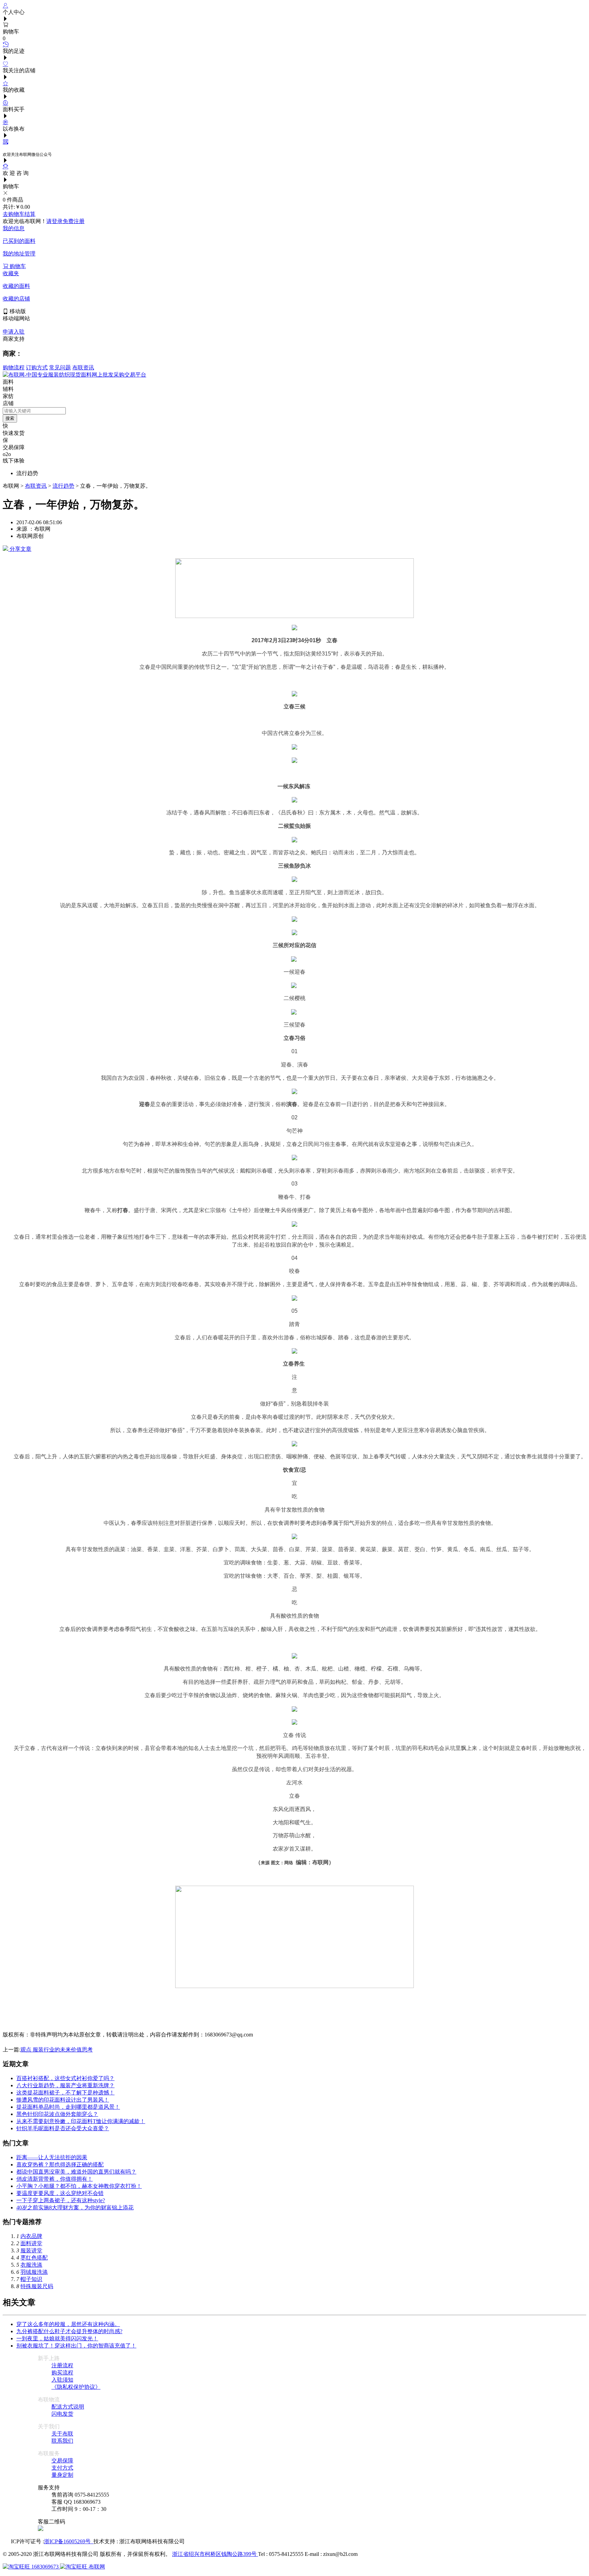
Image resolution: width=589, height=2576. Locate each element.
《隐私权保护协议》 (76, 2387)
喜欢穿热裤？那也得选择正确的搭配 (60, 2165)
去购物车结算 (19, 214)
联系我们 (62, 2441)
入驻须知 (62, 2380)
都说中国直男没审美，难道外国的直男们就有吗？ (76, 2172)
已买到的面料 (19, 241)
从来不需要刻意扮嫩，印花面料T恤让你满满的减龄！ (81, 2121)
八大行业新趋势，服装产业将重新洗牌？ (65, 2085)
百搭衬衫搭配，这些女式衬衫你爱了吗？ (65, 2078)
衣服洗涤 (31, 2265)
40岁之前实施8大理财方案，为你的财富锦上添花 (75, 2207)
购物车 (17, 266)
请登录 (55, 221)
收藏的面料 (16, 286)
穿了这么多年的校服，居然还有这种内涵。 (68, 2324)
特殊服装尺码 (37, 2286)
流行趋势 (63, 486)
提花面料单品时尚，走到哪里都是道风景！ (68, 2107)
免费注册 (74, 221)
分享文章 (20, 549)
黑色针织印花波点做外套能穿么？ (57, 2114)
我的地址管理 (19, 254)
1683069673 (45, 2567)
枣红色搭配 (34, 2258)
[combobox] (34, 411)
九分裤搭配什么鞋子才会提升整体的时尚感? (69, 2331)
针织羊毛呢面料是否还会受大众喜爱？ (63, 2128)
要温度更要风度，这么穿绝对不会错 (60, 2193)
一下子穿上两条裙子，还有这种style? (61, 2200)
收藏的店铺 (16, 299)
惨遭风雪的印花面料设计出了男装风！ (63, 2100)
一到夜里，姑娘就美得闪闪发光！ (57, 2338)
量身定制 (62, 2475)
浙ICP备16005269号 (69, 2541)
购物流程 (14, 367)
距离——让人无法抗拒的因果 (52, 2157)
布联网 (96, 2567)
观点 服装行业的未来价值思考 (57, 2050)
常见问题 (60, 367)
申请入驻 (14, 332)
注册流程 (62, 2365)
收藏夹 (11, 273)
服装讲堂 (31, 2250)
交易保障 (62, 2461)
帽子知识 (31, 2279)
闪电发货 (62, 2414)
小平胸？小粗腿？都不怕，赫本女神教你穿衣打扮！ (79, 2186)
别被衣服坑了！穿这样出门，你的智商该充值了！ (76, 2346)
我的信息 (14, 228)
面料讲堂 (31, 2243)
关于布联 (62, 2434)
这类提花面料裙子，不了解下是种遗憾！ (65, 2093)
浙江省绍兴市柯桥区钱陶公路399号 (215, 2554)
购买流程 (62, 2373)
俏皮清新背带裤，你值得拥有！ (55, 2179)
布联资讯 (83, 367)
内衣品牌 (31, 2236)
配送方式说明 (68, 2407)
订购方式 (37, 367)
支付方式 (62, 2468)
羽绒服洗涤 (34, 2272)
